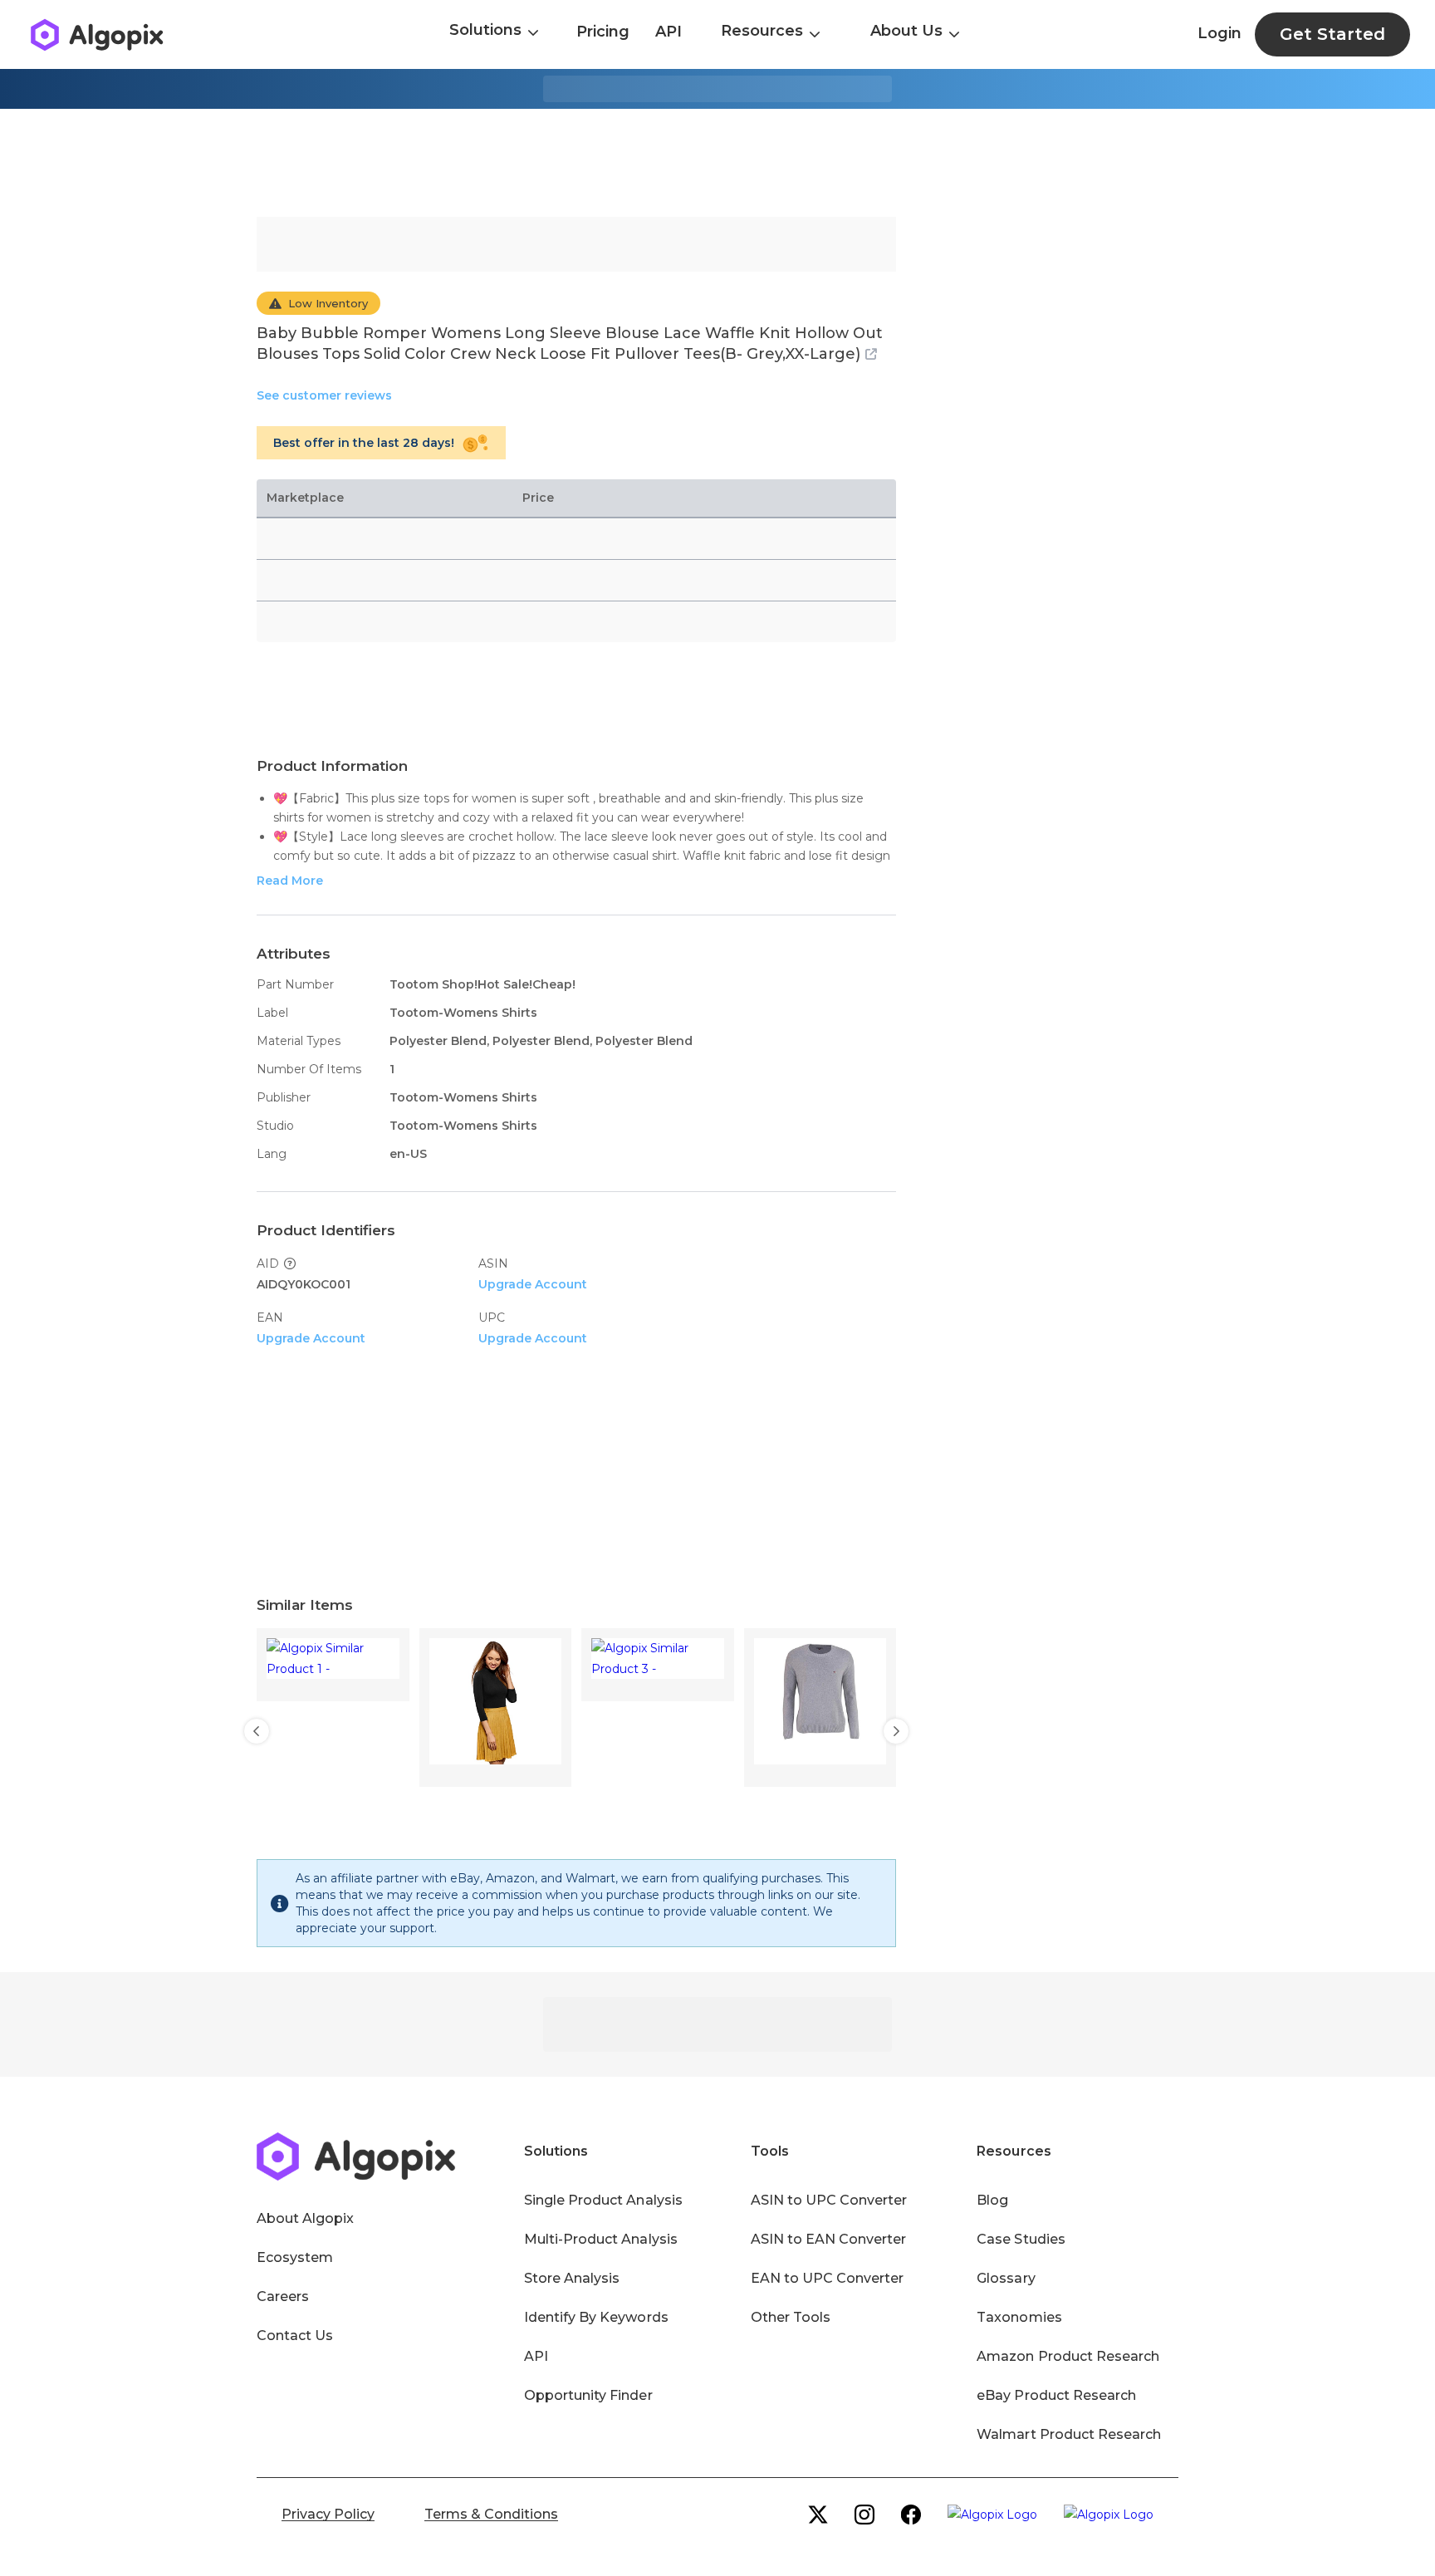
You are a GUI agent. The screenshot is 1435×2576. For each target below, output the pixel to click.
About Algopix (305, 2218)
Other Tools (791, 2317)
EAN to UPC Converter (828, 2278)
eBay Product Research (1056, 2395)
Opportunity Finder (588, 2395)
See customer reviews (324, 395)
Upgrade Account (533, 1284)
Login (1220, 33)
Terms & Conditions (491, 2514)
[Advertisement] (717, 163)
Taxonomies (1019, 2317)
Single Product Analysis (603, 2200)
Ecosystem (295, 2257)
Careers (283, 2296)
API (669, 32)
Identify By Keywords (596, 2317)
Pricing (603, 32)
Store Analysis (572, 2278)
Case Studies (1021, 2239)
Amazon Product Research (1068, 2356)
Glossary (1006, 2278)
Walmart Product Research (1069, 2434)
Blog (992, 2200)
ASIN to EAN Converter (829, 2239)
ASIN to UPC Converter (829, 2200)
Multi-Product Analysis (601, 2239)
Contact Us (295, 2336)
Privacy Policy (328, 2514)
